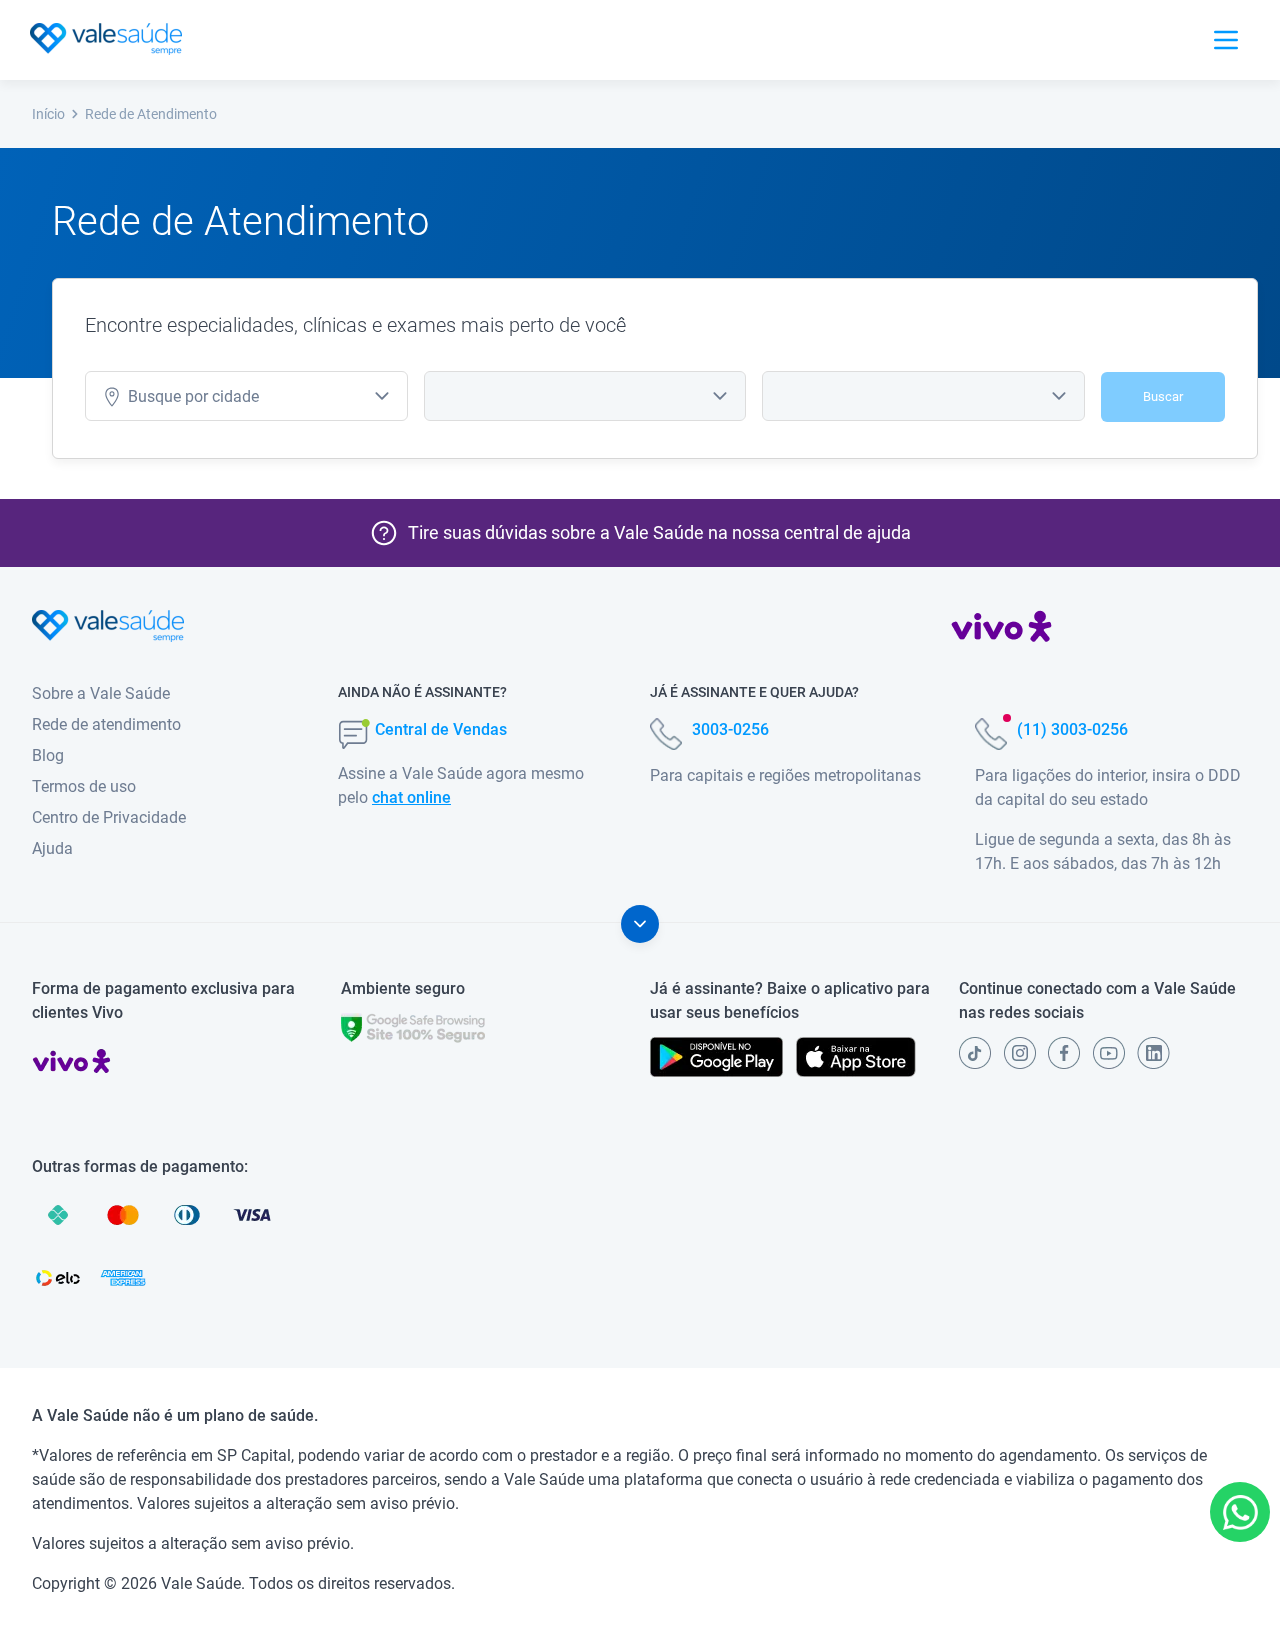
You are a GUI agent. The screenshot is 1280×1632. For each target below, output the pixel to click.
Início (48, 114)
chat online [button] (411, 797)
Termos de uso (84, 786)
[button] (1240, 1512)
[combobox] (246, 396)
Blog (48, 755)
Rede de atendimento (106, 724)
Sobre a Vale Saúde (101, 693)
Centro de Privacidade (109, 817)
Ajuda (52, 848)
